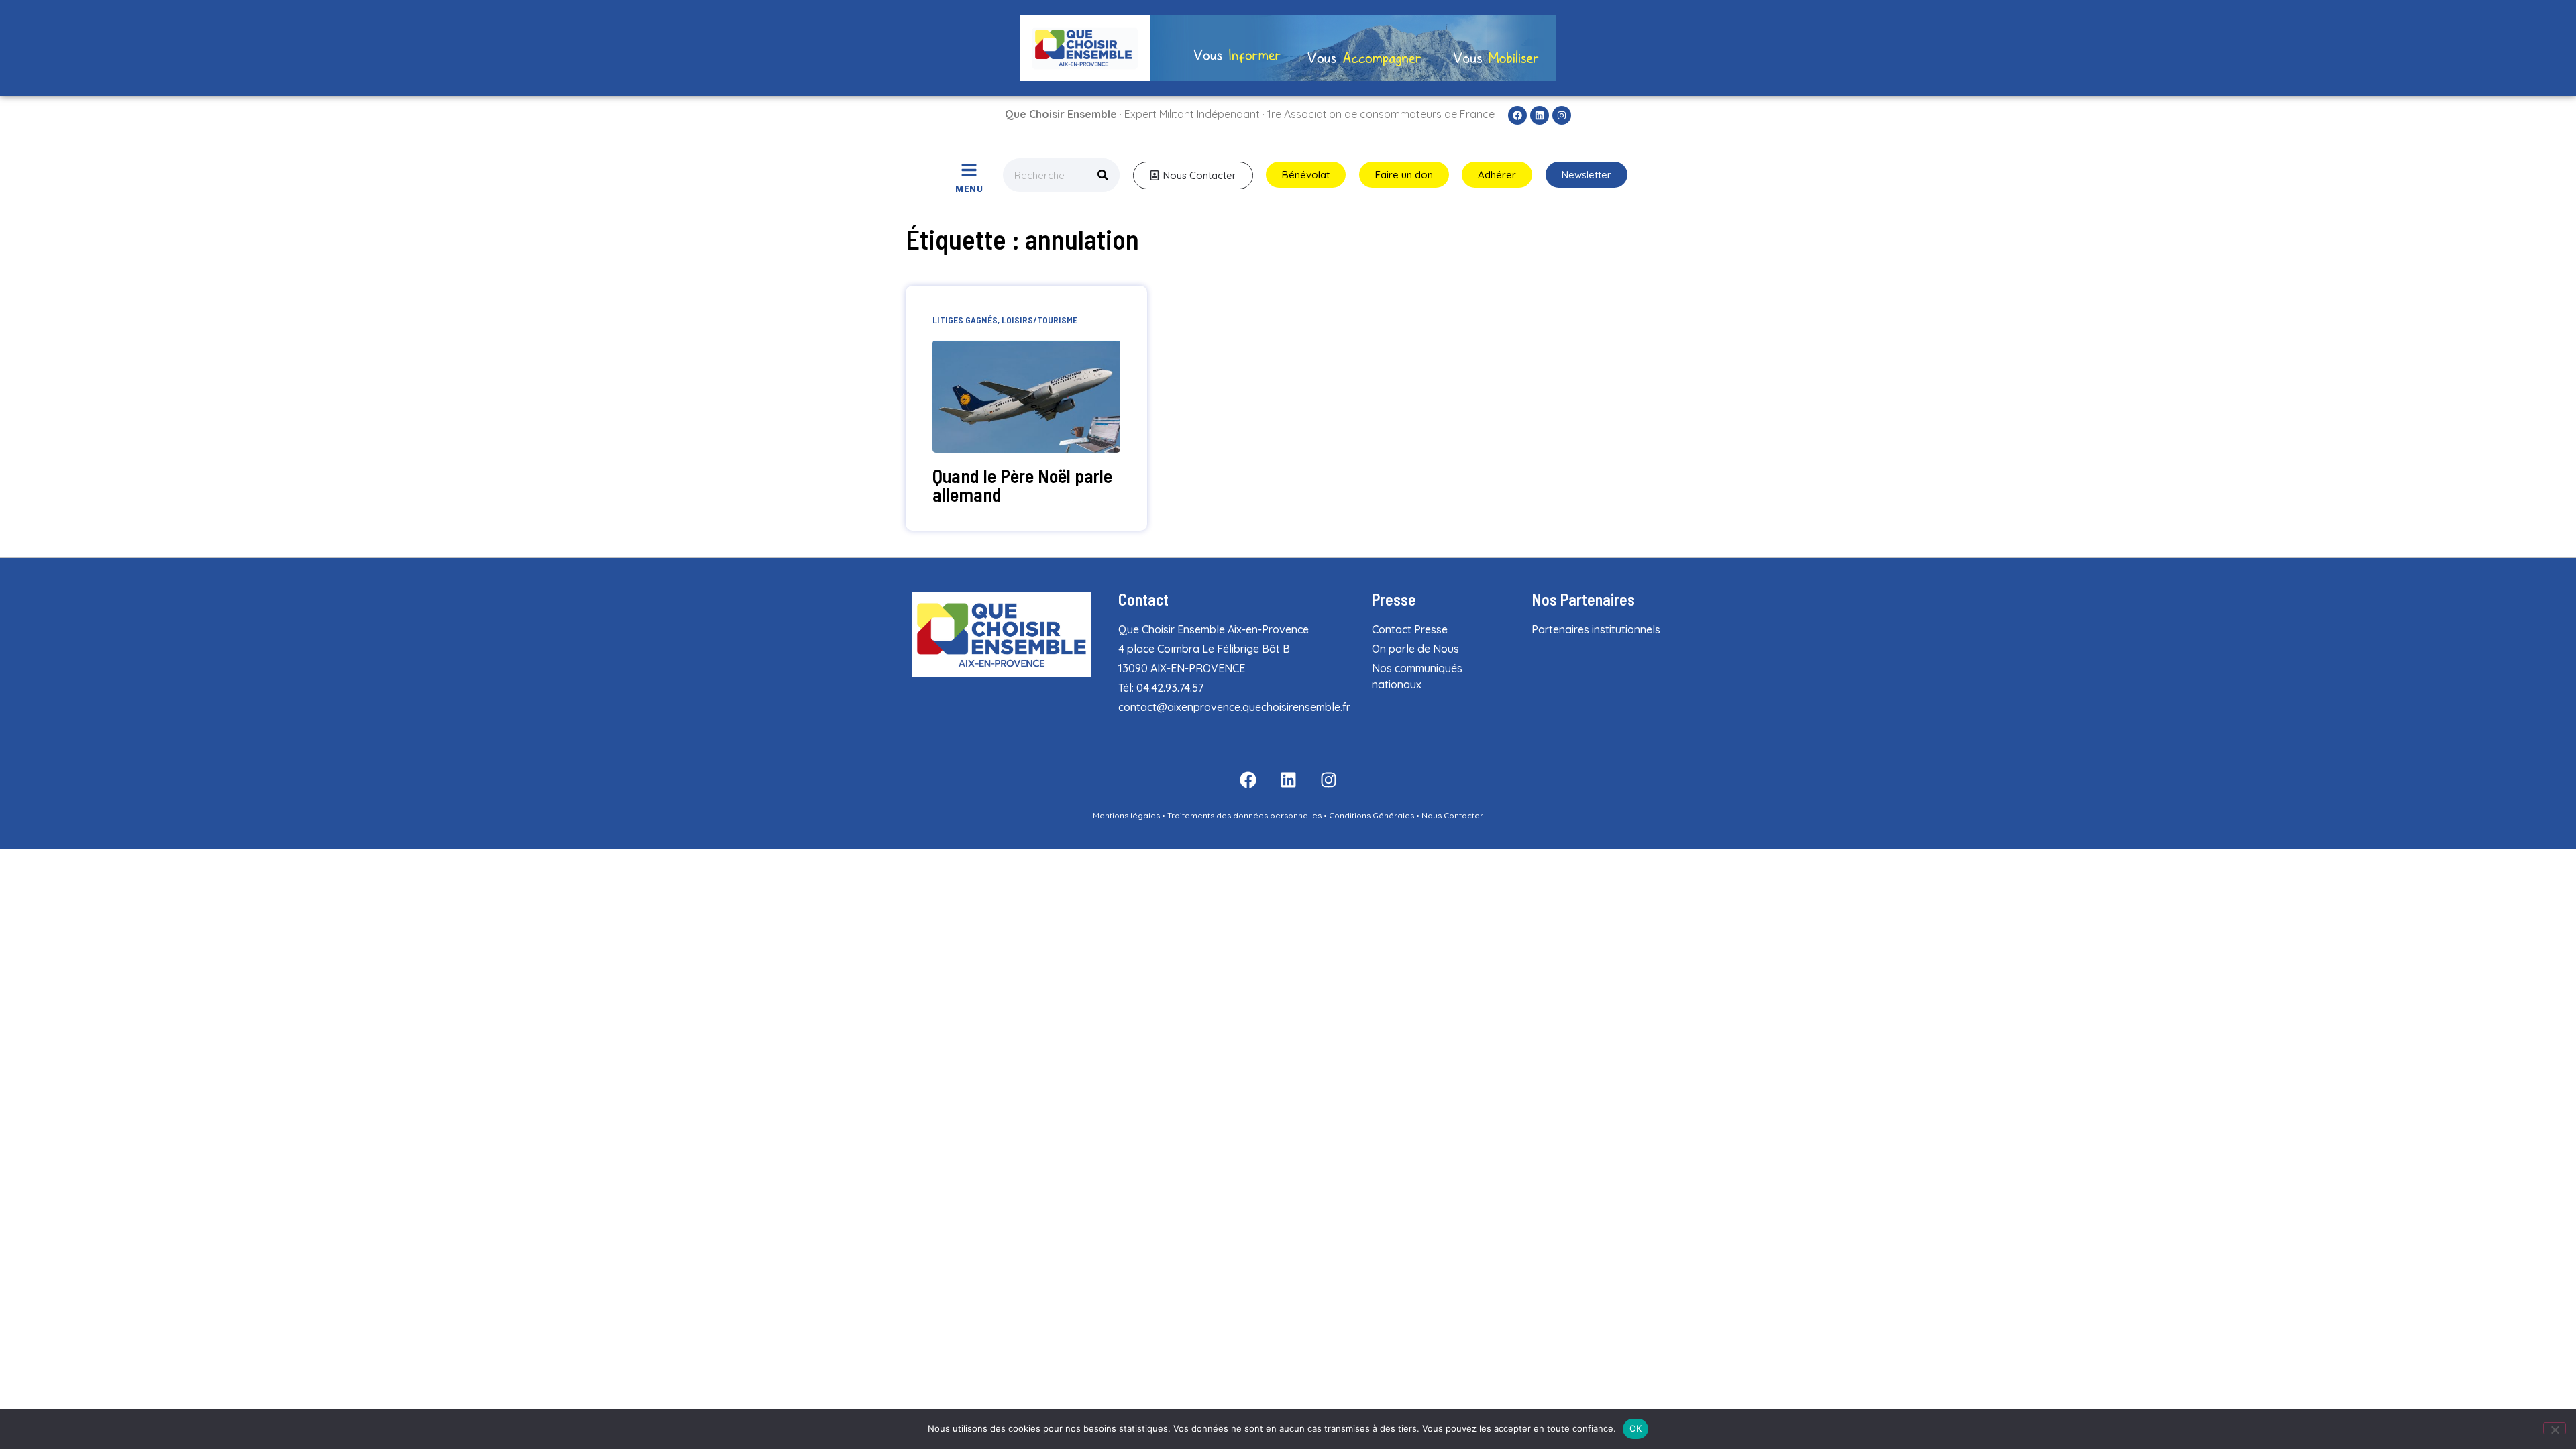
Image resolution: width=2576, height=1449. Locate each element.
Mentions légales (1126, 815)
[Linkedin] (1540, 115)
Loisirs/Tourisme (1039, 320)
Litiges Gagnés (965, 320)
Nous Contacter (1452, 815)
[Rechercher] (1103, 175)
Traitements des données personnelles (1244, 815)
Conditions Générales (1372, 815)
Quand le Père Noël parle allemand (1022, 485)
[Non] (2555, 1428)
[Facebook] (1517, 115)
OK (1636, 1428)
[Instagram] (1562, 115)
